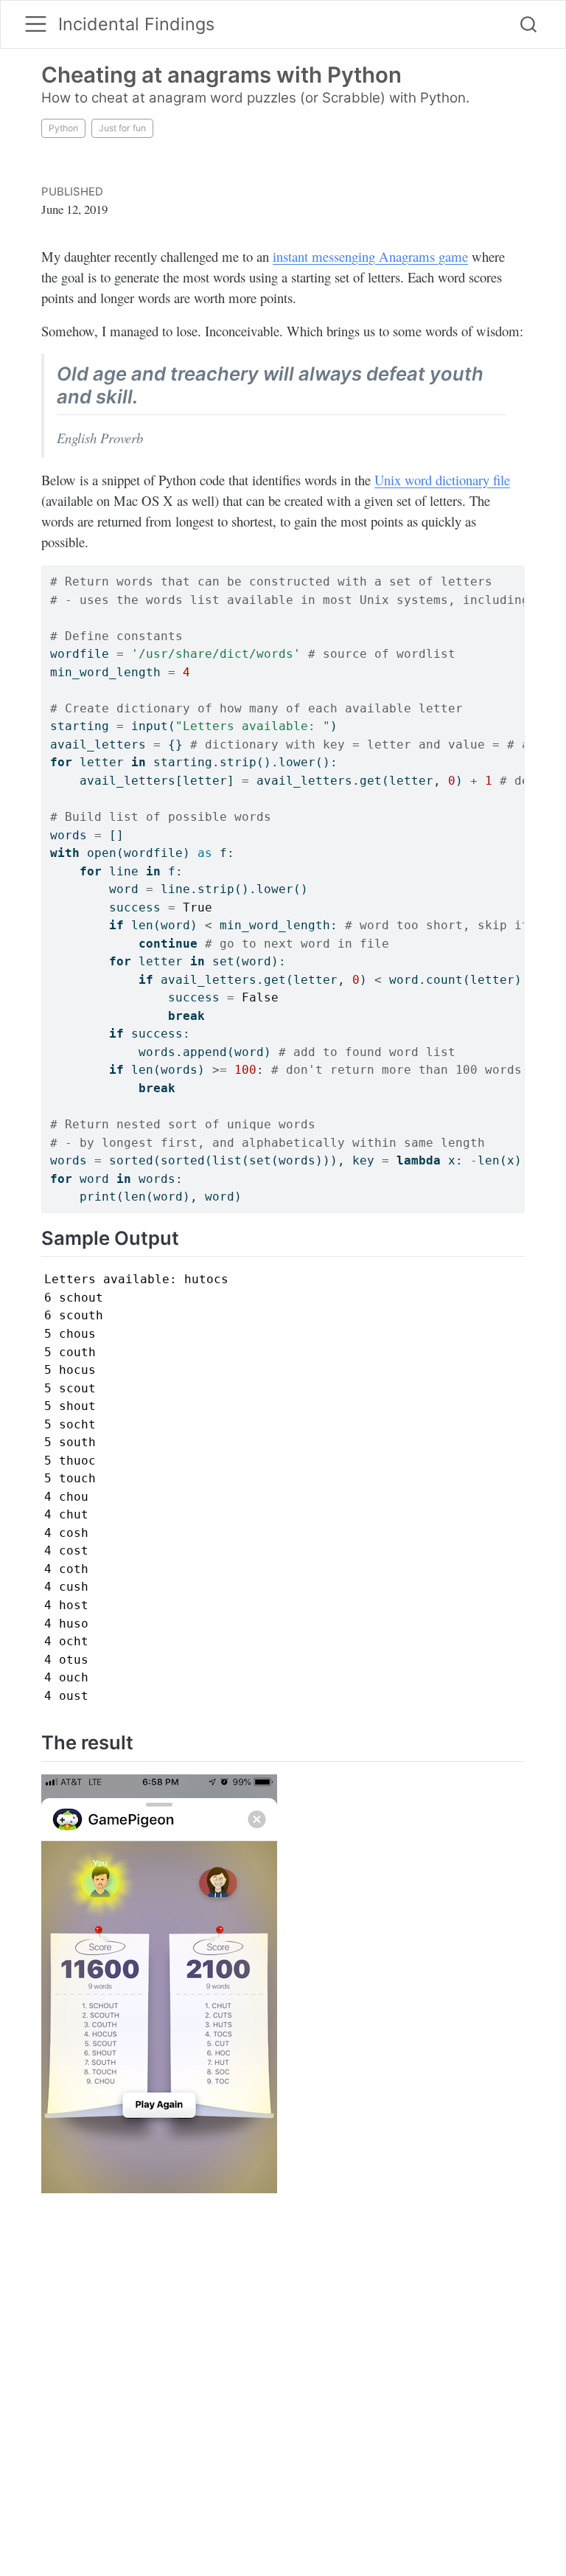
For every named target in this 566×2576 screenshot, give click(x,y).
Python (63, 128)
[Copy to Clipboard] (516, 571)
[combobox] (529, 25)
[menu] (36, 24)
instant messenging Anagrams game (370, 256)
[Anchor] (151, 395)
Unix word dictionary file (442, 480)
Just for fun (122, 128)
